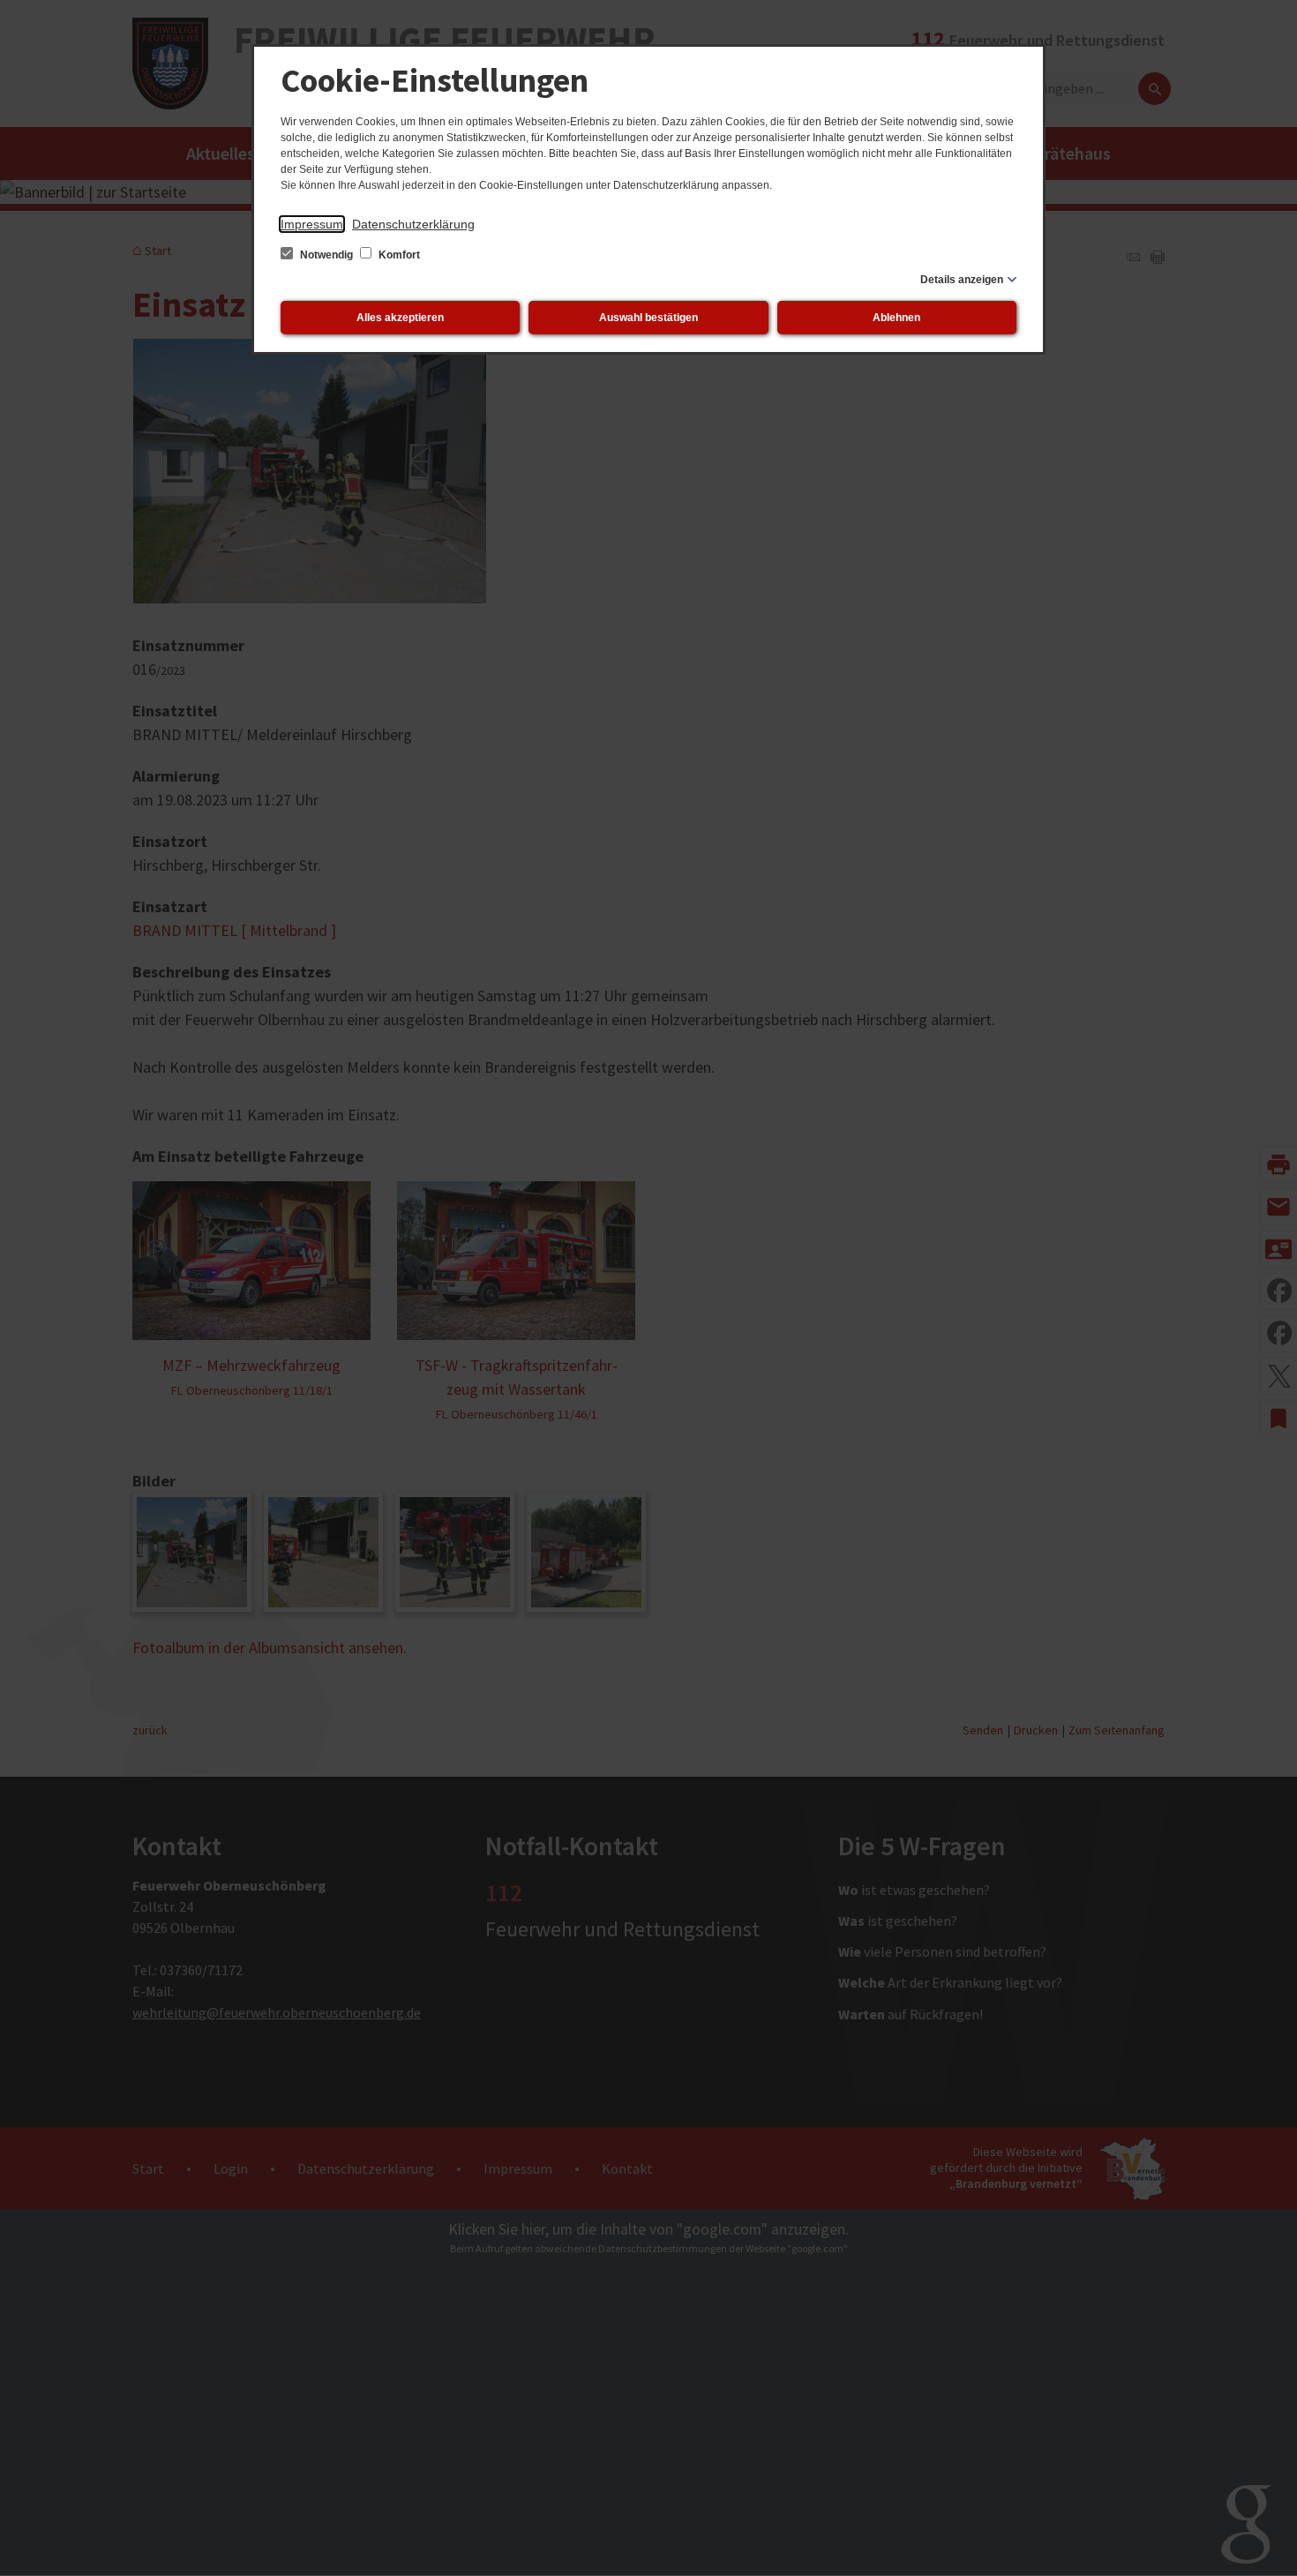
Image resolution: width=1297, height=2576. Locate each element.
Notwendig (326, 255)
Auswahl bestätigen (648, 318)
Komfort (398, 255)
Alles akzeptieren (400, 318)
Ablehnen (896, 318)
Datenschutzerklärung (413, 224)
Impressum (312, 224)
